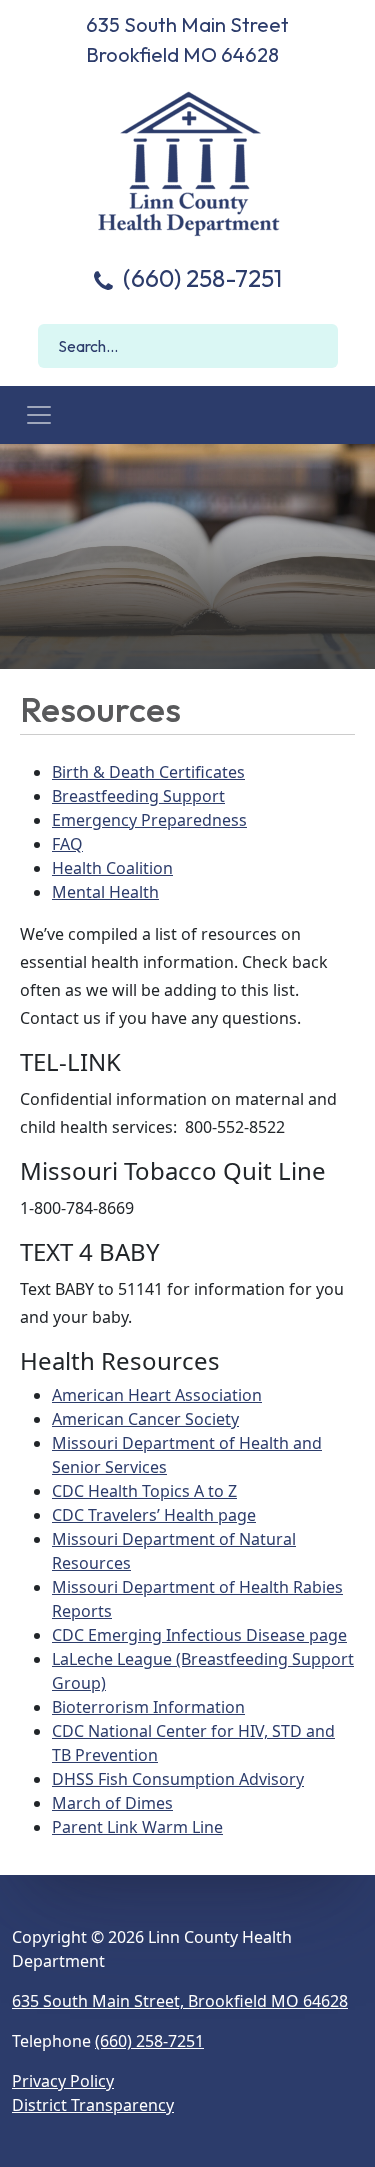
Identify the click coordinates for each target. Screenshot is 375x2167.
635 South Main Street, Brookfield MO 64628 (180, 2001)
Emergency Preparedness (149, 820)
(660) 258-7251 (200, 278)
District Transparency (93, 2105)
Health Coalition (112, 868)
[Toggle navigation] (39, 415)
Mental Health (105, 892)
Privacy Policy (63, 2081)
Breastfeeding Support (138, 796)
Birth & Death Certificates (148, 772)
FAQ (67, 844)
